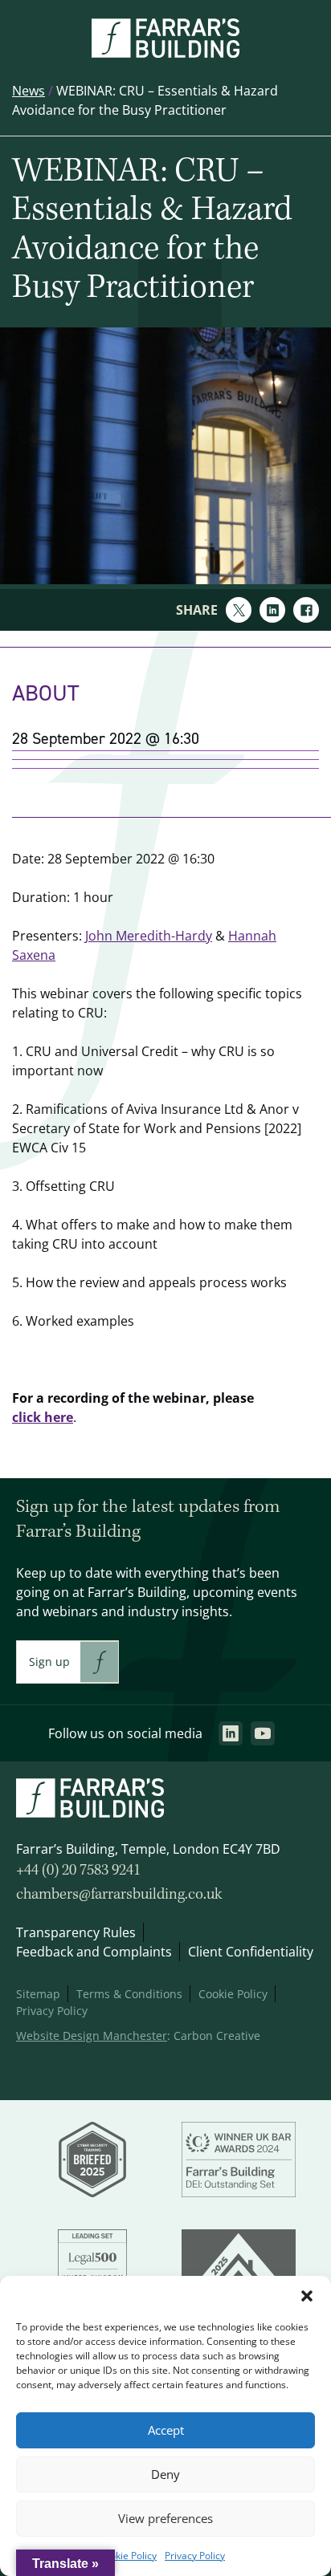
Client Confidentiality (251, 1952)
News (29, 91)
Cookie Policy (127, 2556)
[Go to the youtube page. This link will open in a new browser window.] (263, 1733)
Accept (166, 2430)
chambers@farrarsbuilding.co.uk (119, 1895)
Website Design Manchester (92, 2036)
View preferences (165, 2519)
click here (43, 1417)
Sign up (49, 1662)
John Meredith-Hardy (149, 936)
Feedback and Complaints (94, 1952)
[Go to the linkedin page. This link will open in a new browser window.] (231, 1733)
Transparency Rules (76, 1932)
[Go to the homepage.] (165, 53)
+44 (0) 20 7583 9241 (78, 1871)
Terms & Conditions (129, 1994)
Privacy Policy (195, 2556)
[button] (307, 2296)
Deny (165, 2474)
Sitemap (38, 1994)
